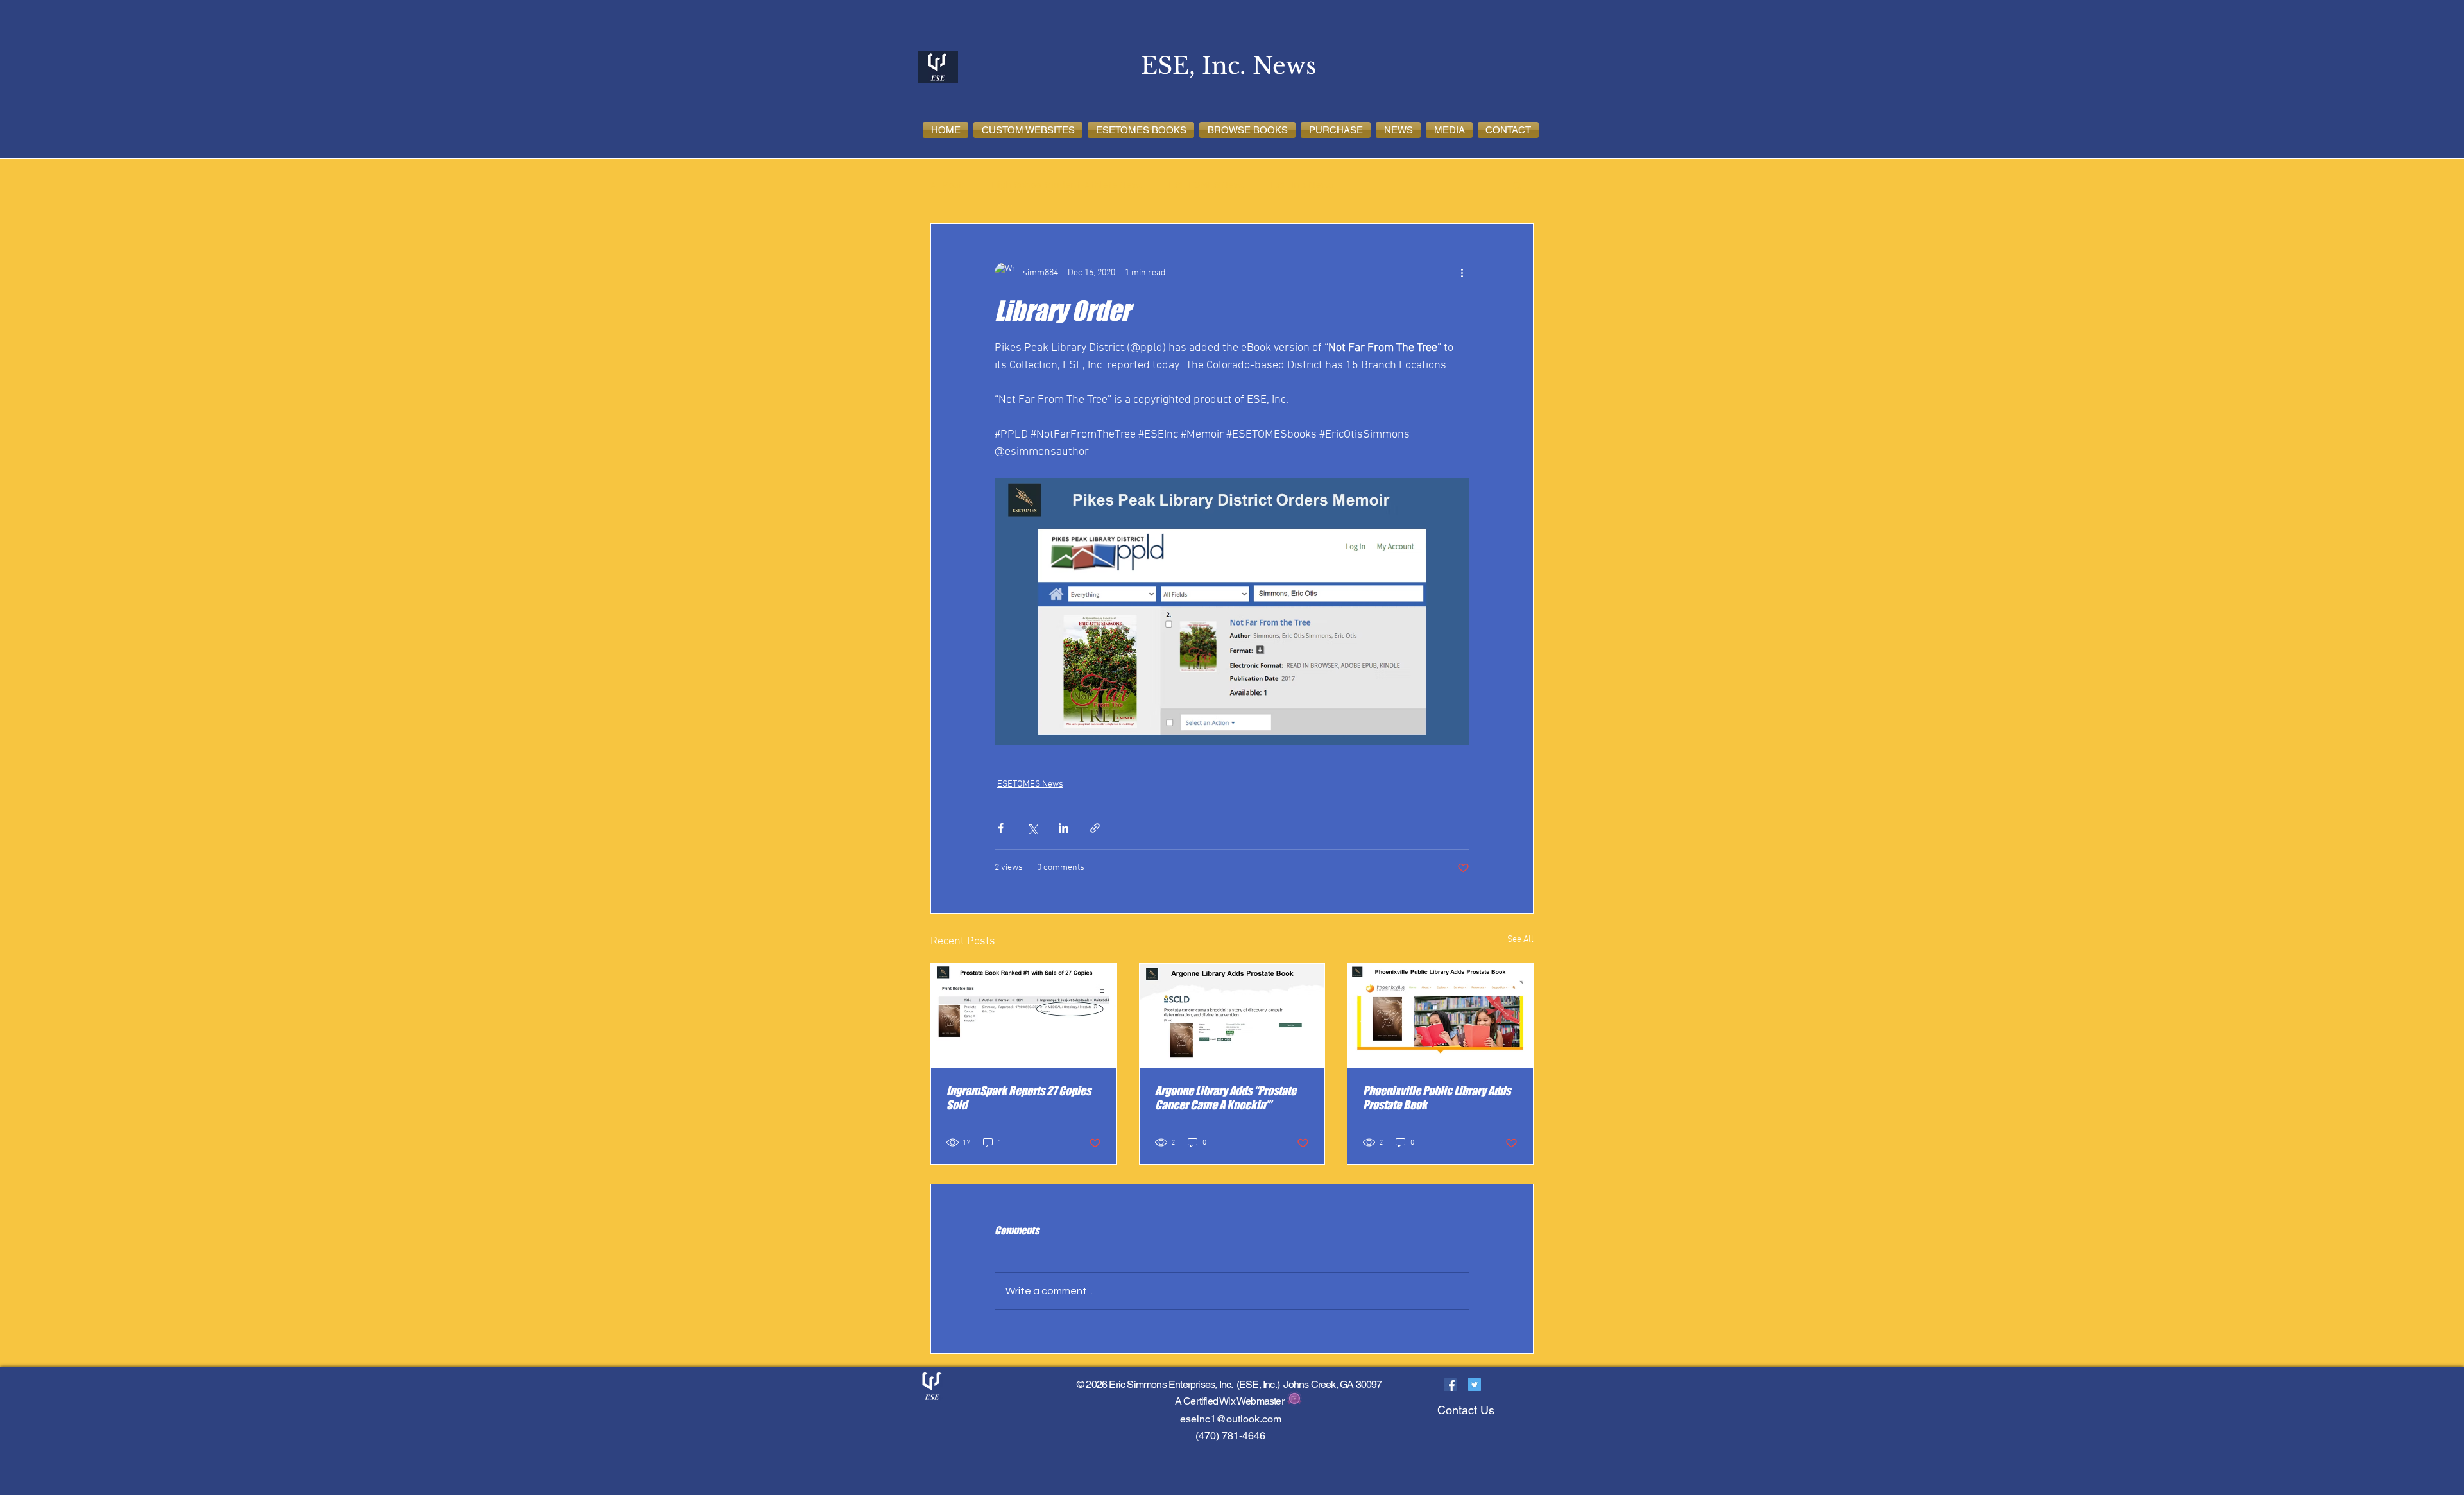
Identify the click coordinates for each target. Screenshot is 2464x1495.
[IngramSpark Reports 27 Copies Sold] (1024, 1016)
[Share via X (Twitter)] (1032, 828)
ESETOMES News (1207, 185)
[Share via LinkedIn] (1064, 828)
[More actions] (1462, 273)
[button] (1028, 130)
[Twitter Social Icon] (1475, 1385)
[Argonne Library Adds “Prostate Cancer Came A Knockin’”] (1232, 1016)
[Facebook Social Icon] (1450, 1385)
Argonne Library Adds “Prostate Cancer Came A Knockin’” (1226, 1098)
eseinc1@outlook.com (1231, 1419)
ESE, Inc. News (1302, 185)
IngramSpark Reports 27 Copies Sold (1019, 1098)
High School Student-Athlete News (1068, 185)
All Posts (948, 185)
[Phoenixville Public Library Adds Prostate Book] (1440, 1016)
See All (1520, 940)
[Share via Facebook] (1001, 828)
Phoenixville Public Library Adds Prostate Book (1437, 1098)
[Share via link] (1095, 828)
